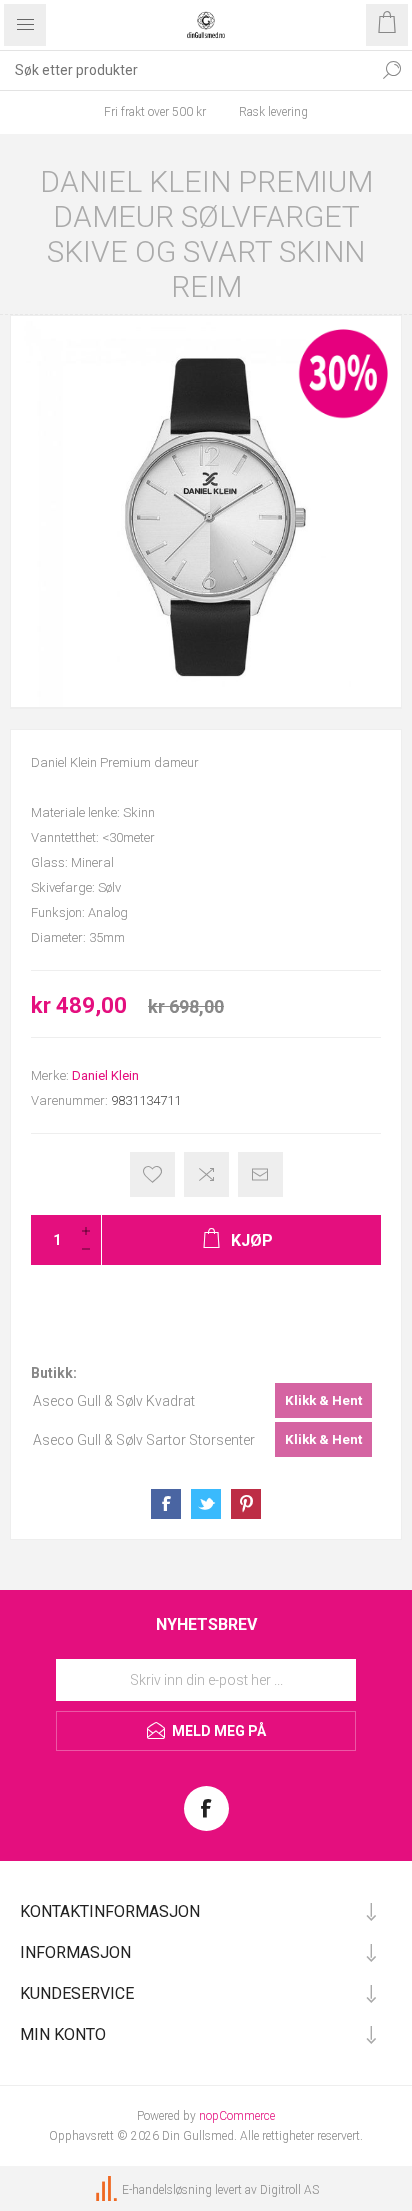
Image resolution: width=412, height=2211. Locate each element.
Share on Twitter (206, 1504)
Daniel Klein (105, 1075)
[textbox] (186, 70)
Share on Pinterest (246, 1504)
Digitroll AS (289, 2190)
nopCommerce (237, 2116)
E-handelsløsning (167, 2190)
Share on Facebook (166, 1504)
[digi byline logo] (108, 2190)
